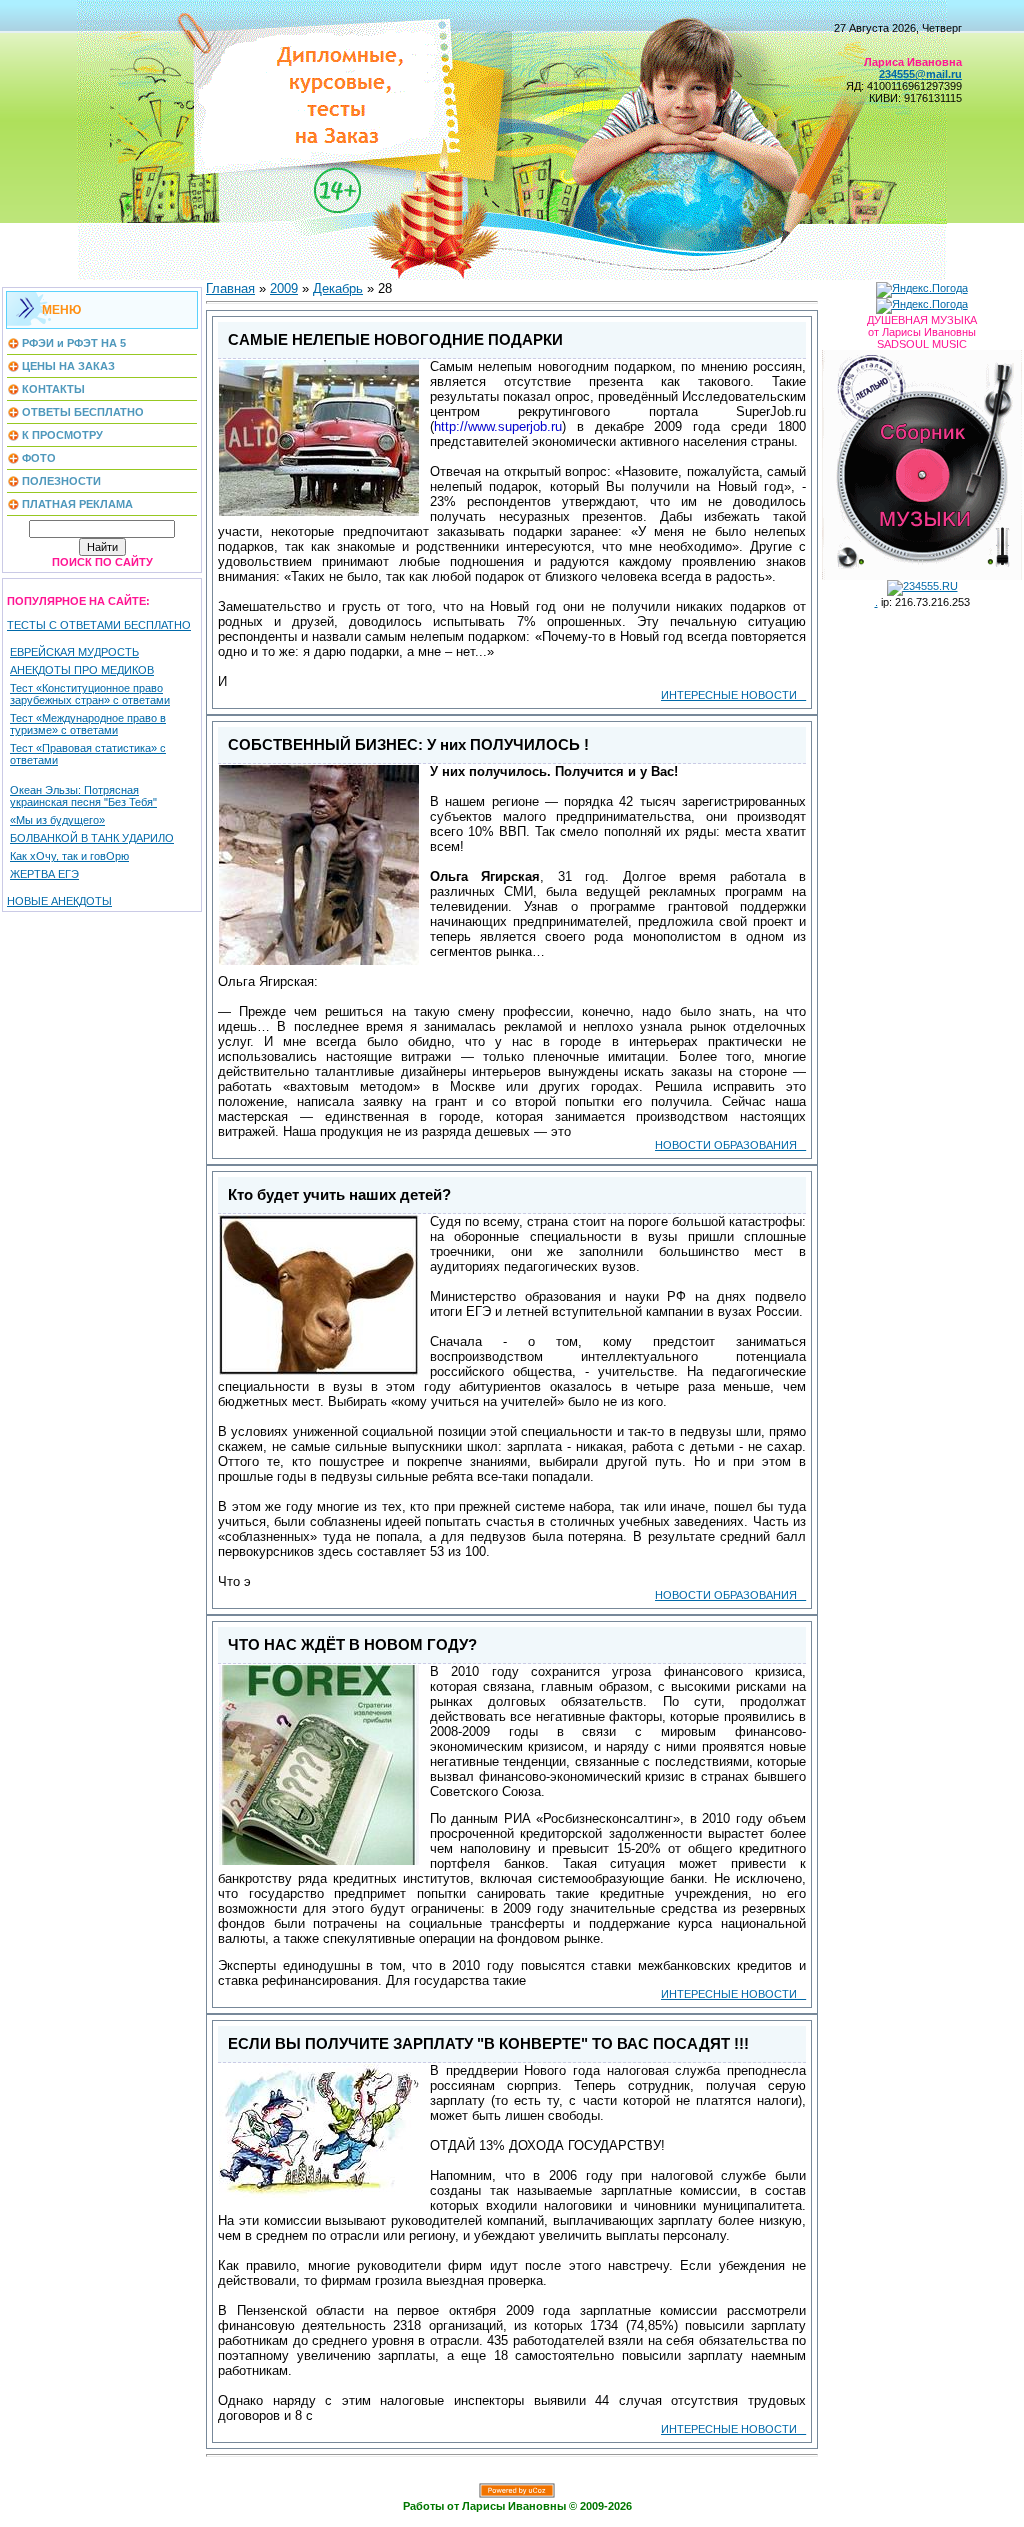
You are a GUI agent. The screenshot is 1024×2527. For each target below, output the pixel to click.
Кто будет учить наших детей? (339, 1195)
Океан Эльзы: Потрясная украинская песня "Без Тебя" (83, 796)
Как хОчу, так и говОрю (69, 856)
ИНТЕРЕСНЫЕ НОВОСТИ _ (733, 695)
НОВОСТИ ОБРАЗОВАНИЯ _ (730, 1145)
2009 (284, 288)
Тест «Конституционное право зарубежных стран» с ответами (90, 694)
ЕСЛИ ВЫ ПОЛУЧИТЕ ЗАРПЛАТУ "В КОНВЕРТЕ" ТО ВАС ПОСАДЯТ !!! (488, 2044)
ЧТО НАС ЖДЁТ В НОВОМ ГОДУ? (352, 1645)
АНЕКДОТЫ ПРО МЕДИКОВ (82, 670)
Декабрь (338, 288)
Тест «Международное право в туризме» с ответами (88, 724)
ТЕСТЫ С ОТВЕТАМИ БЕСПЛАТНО (99, 625)
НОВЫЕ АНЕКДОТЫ (59, 901)
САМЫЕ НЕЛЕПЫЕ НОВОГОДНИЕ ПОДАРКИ (395, 340)
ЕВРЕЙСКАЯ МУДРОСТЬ (74, 652)
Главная (230, 288)
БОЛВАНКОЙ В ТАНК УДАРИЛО (92, 838)
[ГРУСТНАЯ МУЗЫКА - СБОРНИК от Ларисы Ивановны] (922, 461)
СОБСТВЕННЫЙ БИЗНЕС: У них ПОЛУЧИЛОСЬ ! (408, 745)
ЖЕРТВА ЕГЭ (44, 874)
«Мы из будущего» (57, 820)
